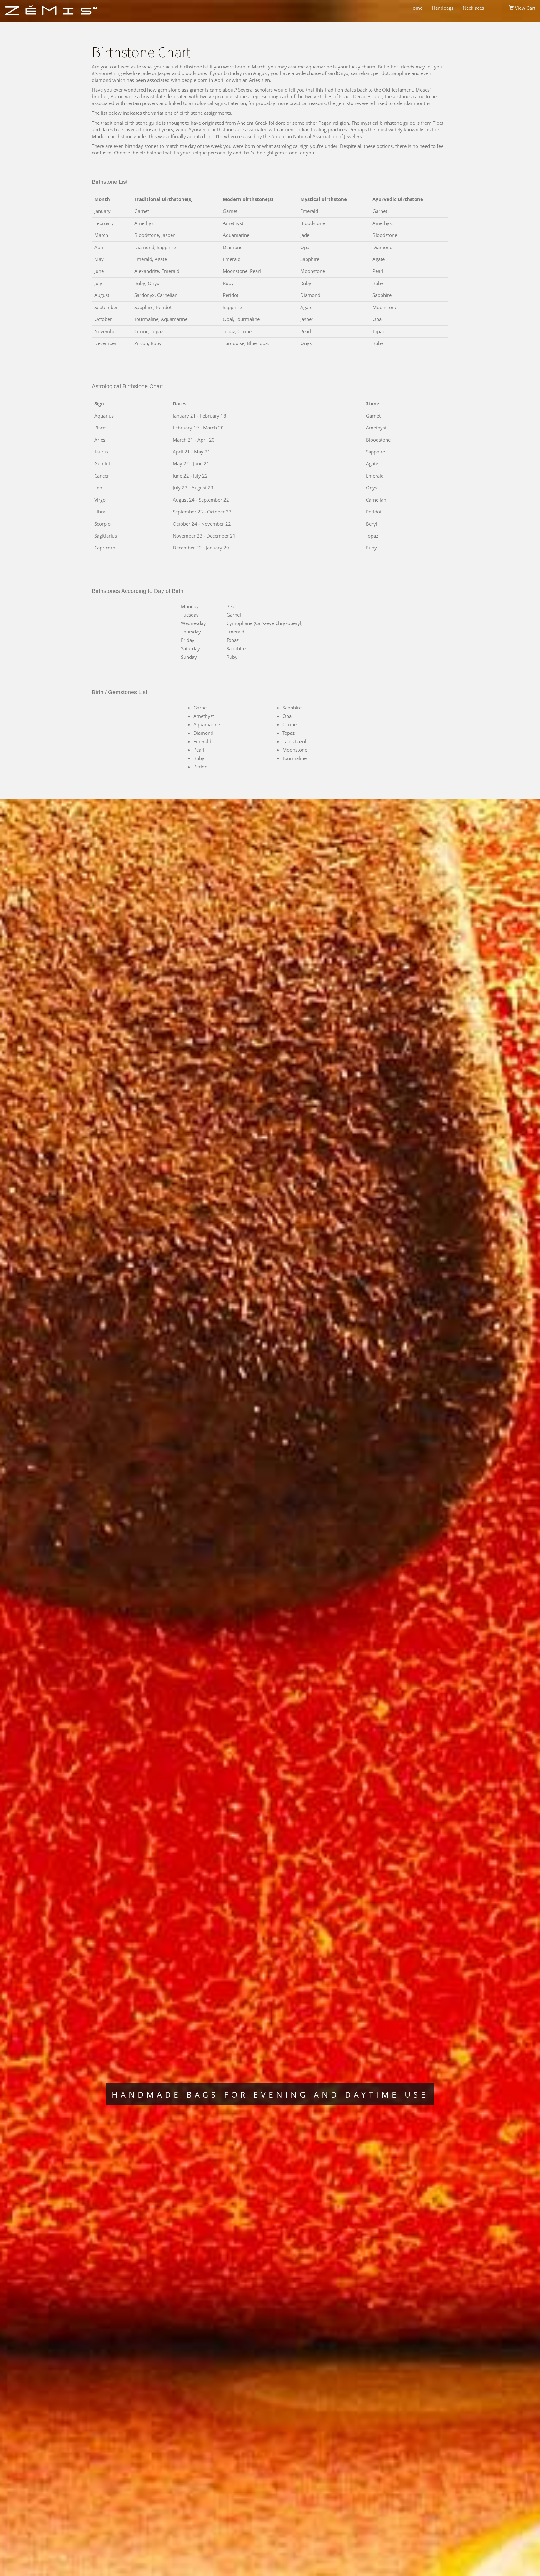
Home (416, 8)
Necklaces (473, 8)
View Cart (525, 8)
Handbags (443, 8)
